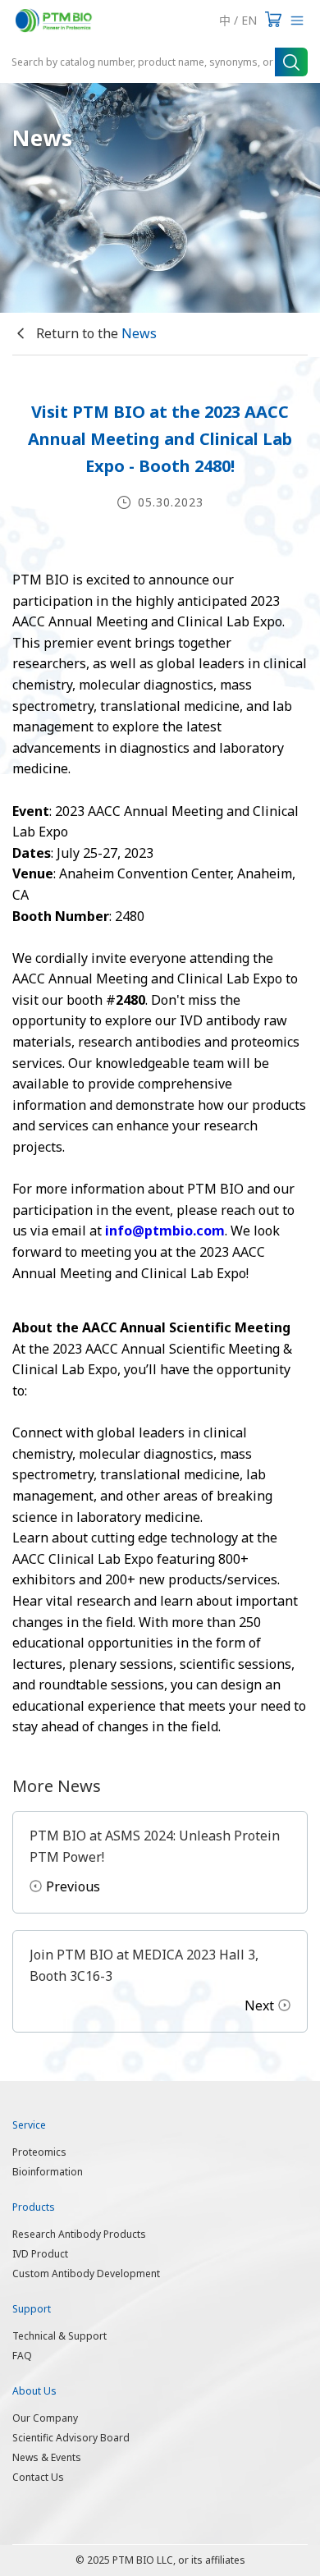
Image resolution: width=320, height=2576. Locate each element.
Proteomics (39, 2152)
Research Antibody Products (79, 2234)
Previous (73, 1886)
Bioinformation (48, 2172)
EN (249, 20)
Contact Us (38, 2477)
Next (259, 2005)
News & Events (47, 2457)
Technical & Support (59, 2336)
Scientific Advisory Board (71, 2438)
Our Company (45, 2418)
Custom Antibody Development (86, 2273)
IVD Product (40, 2254)
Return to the (95, 333)
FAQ (22, 2356)
